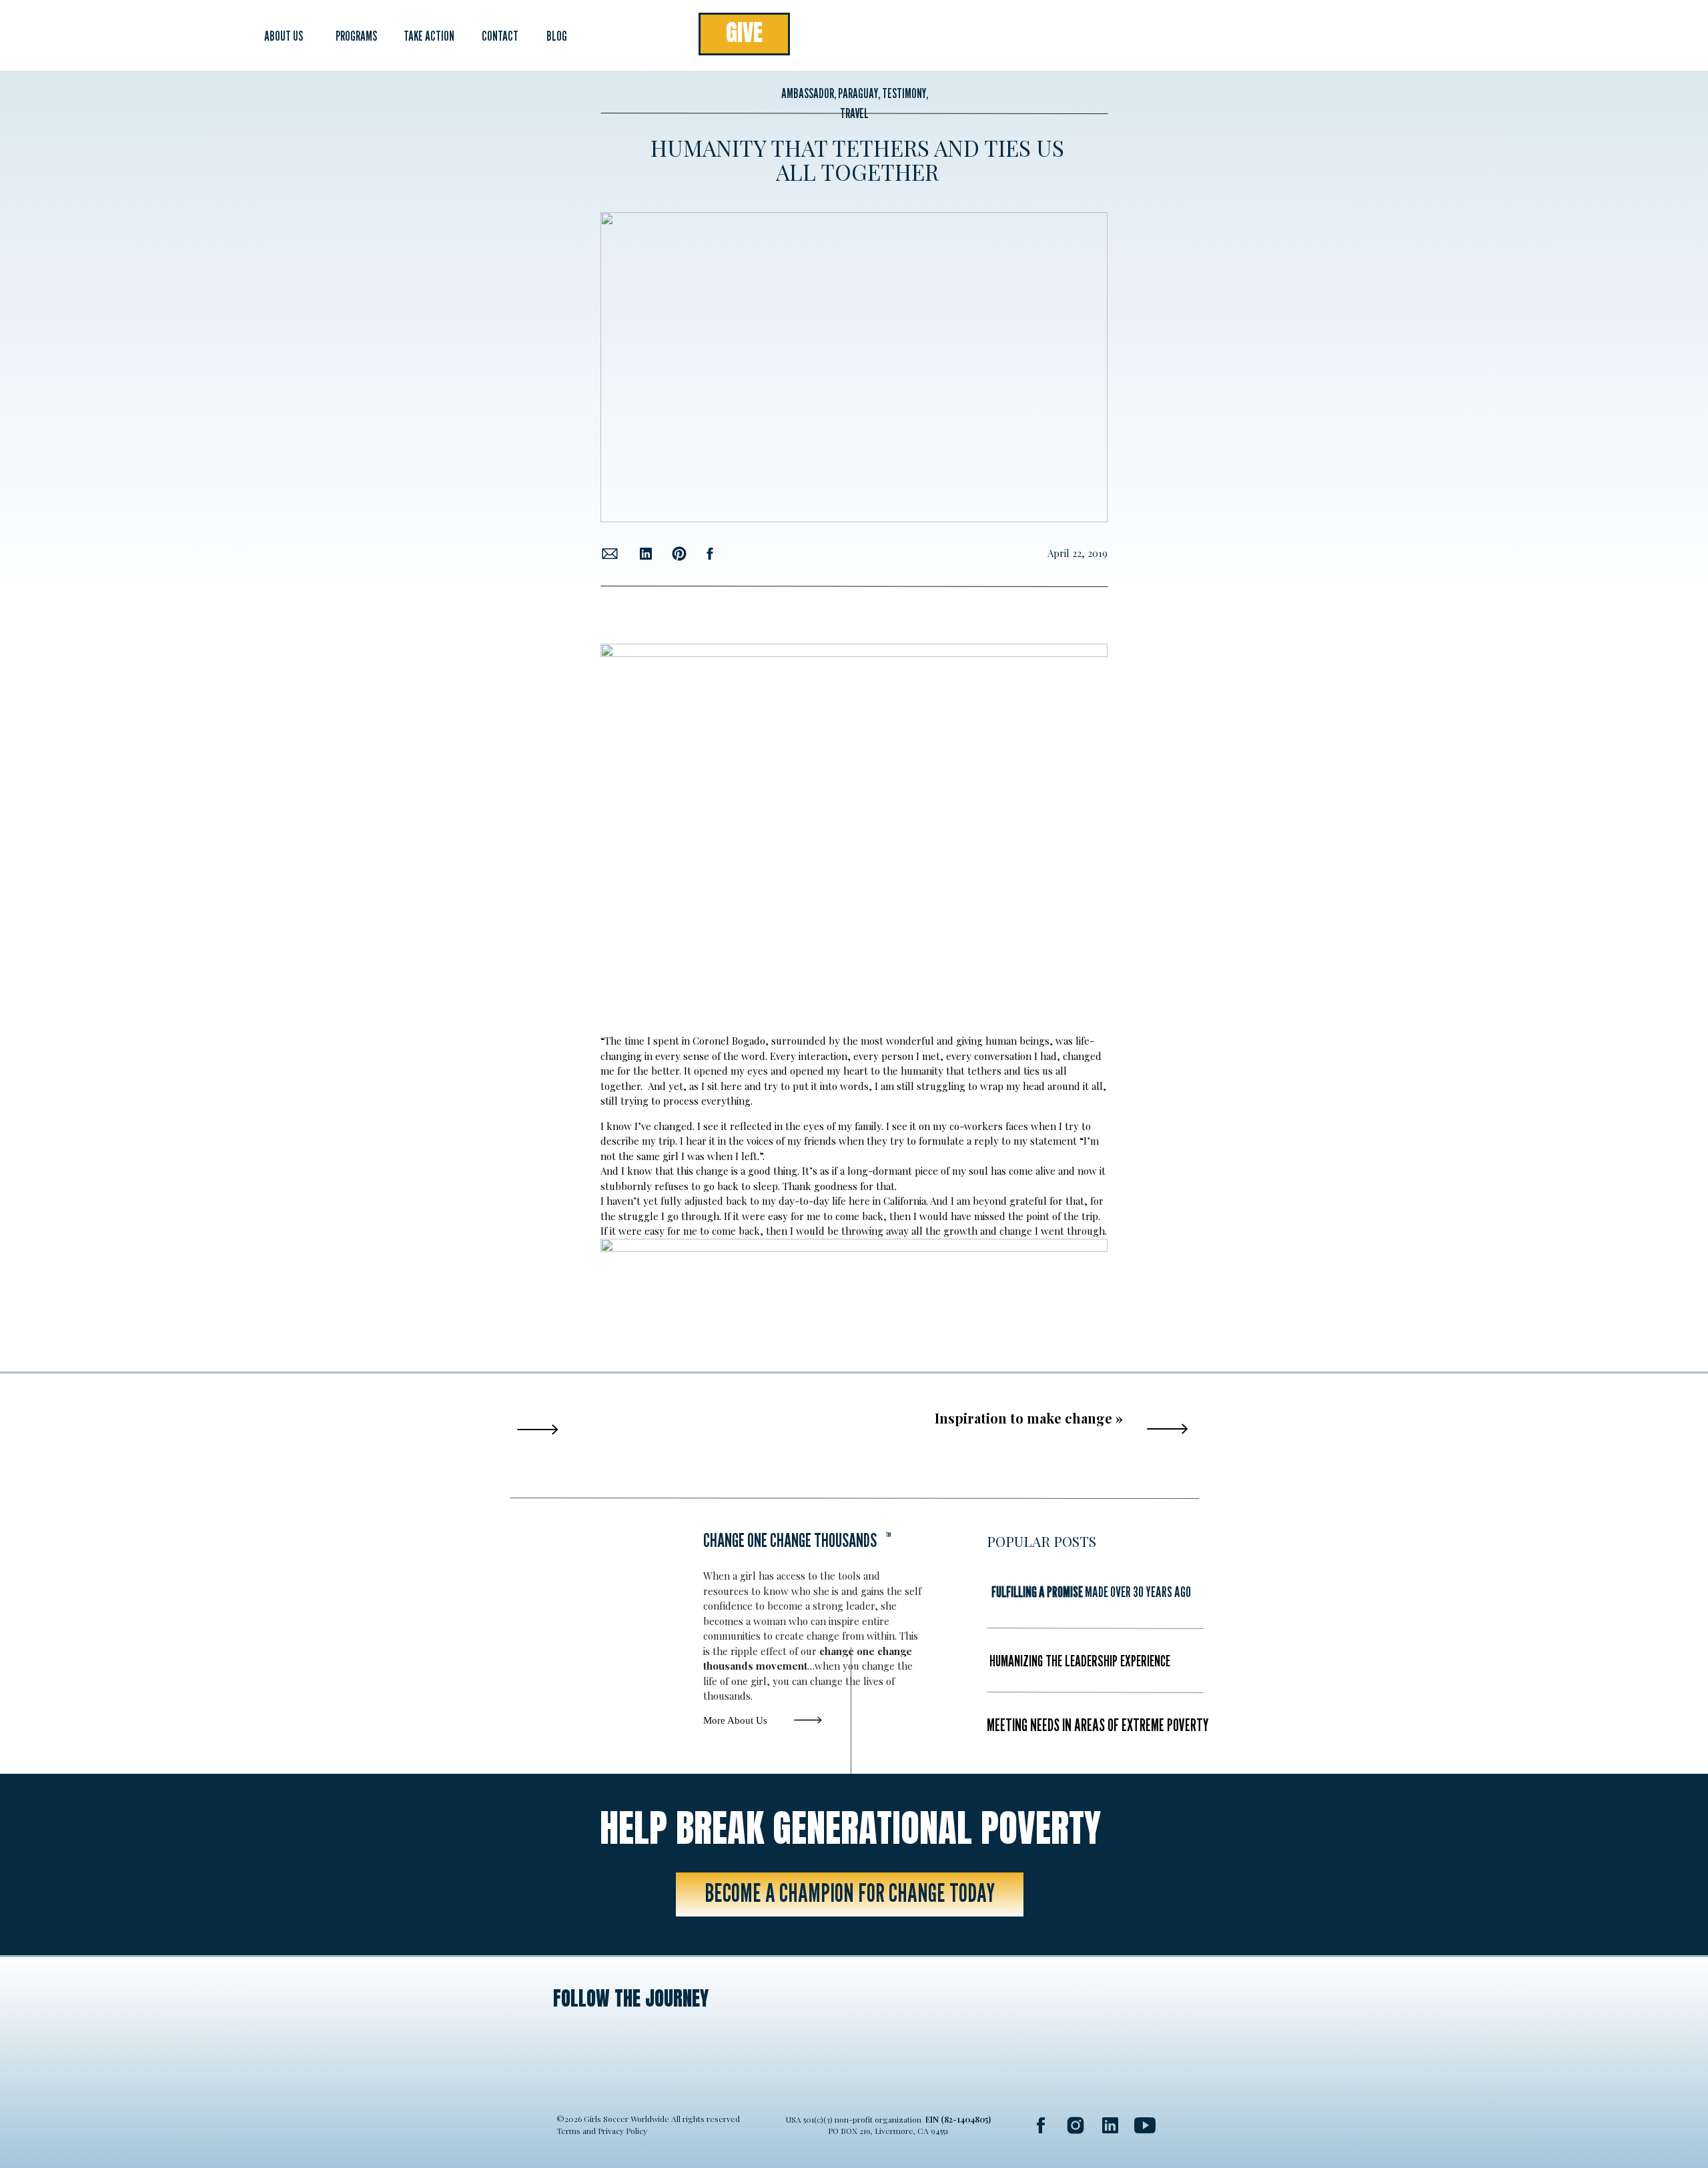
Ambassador (808, 93)
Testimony (904, 93)
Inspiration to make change (1023, 1418)
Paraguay (858, 93)
